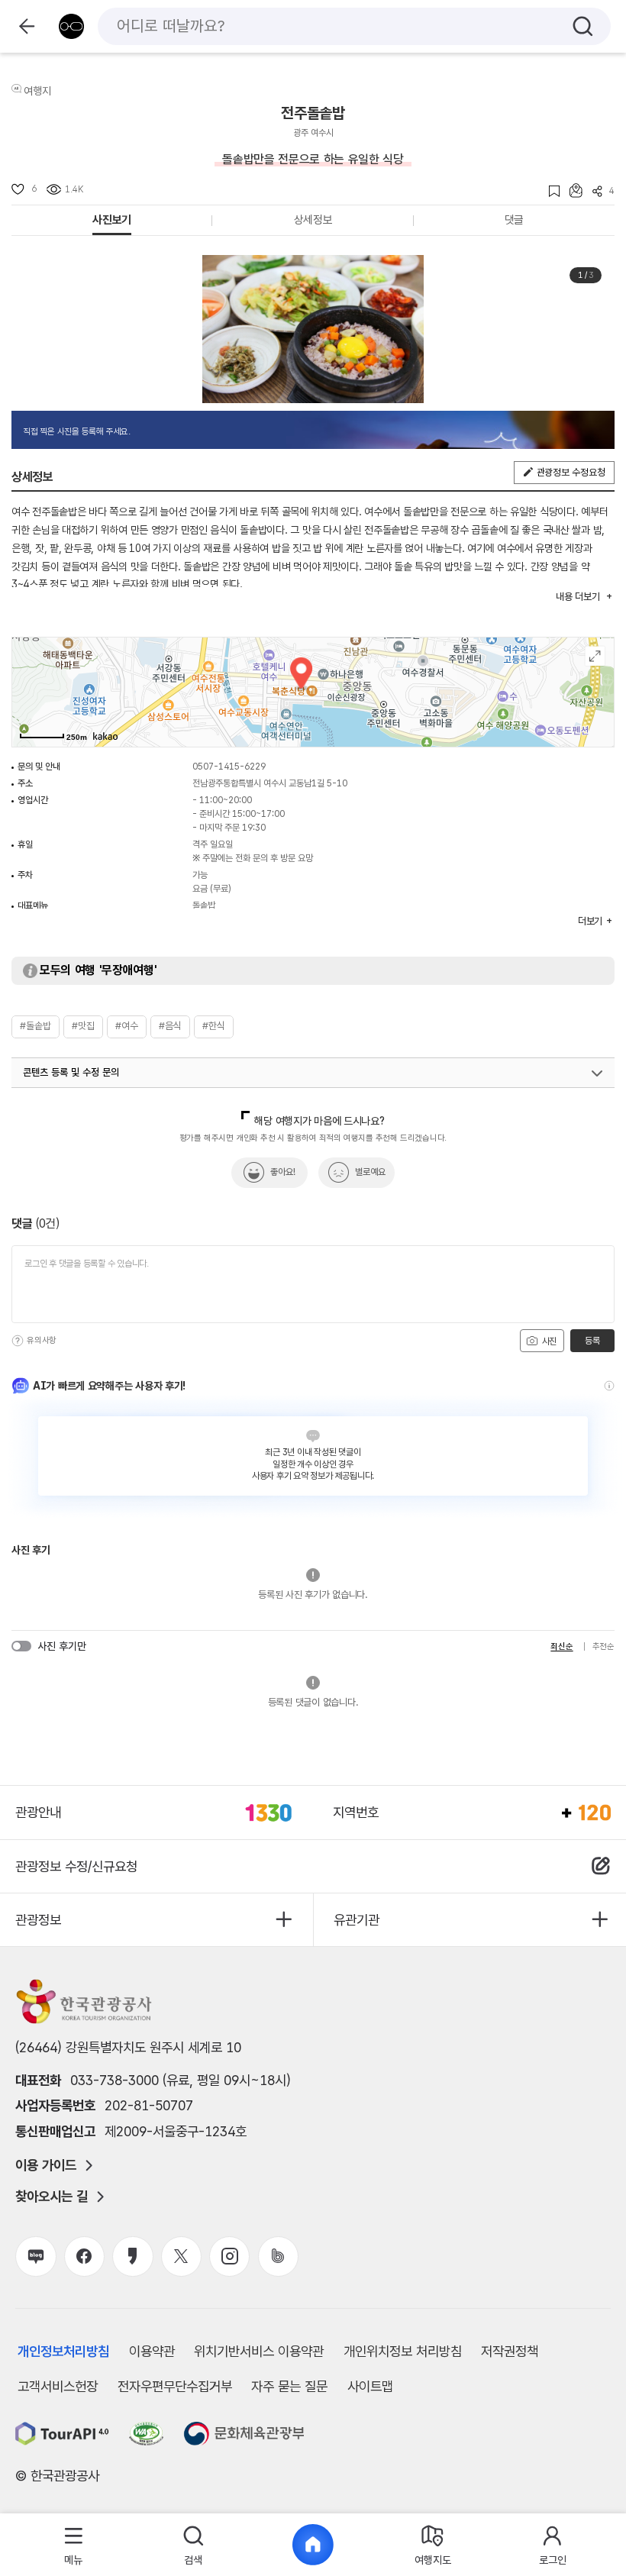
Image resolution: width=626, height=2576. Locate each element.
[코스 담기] (571, 190)
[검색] (583, 26)
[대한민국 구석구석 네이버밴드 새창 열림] (278, 2256)
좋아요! (283, 1172)
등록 (592, 1341)
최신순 (561, 1646)
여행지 (37, 91)
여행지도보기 (595, 656)
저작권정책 (510, 2351)
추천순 (603, 1646)
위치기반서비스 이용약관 (259, 2351)
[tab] (74, 2545)
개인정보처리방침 (63, 2351)
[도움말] (18, 1341)
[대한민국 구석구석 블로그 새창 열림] (35, 2256)
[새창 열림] (62, 2434)
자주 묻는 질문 (289, 2386)
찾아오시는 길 (52, 2197)
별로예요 (370, 1172)
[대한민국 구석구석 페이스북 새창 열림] (84, 2256)
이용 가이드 (46, 2165)
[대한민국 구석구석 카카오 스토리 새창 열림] (132, 2256)
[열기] (597, 1073)
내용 (578, 597)
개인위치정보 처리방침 (403, 2351)
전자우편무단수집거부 (175, 2386)
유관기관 (357, 1920)
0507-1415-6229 (229, 767)
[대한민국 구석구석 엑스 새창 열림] (181, 2256)
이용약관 (152, 2351)
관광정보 (38, 1920)
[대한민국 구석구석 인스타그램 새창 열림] (229, 2256)
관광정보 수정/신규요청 (76, 1866)
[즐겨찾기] (549, 191)
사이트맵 (370, 2386)
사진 (548, 1341)
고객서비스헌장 (58, 2386)
